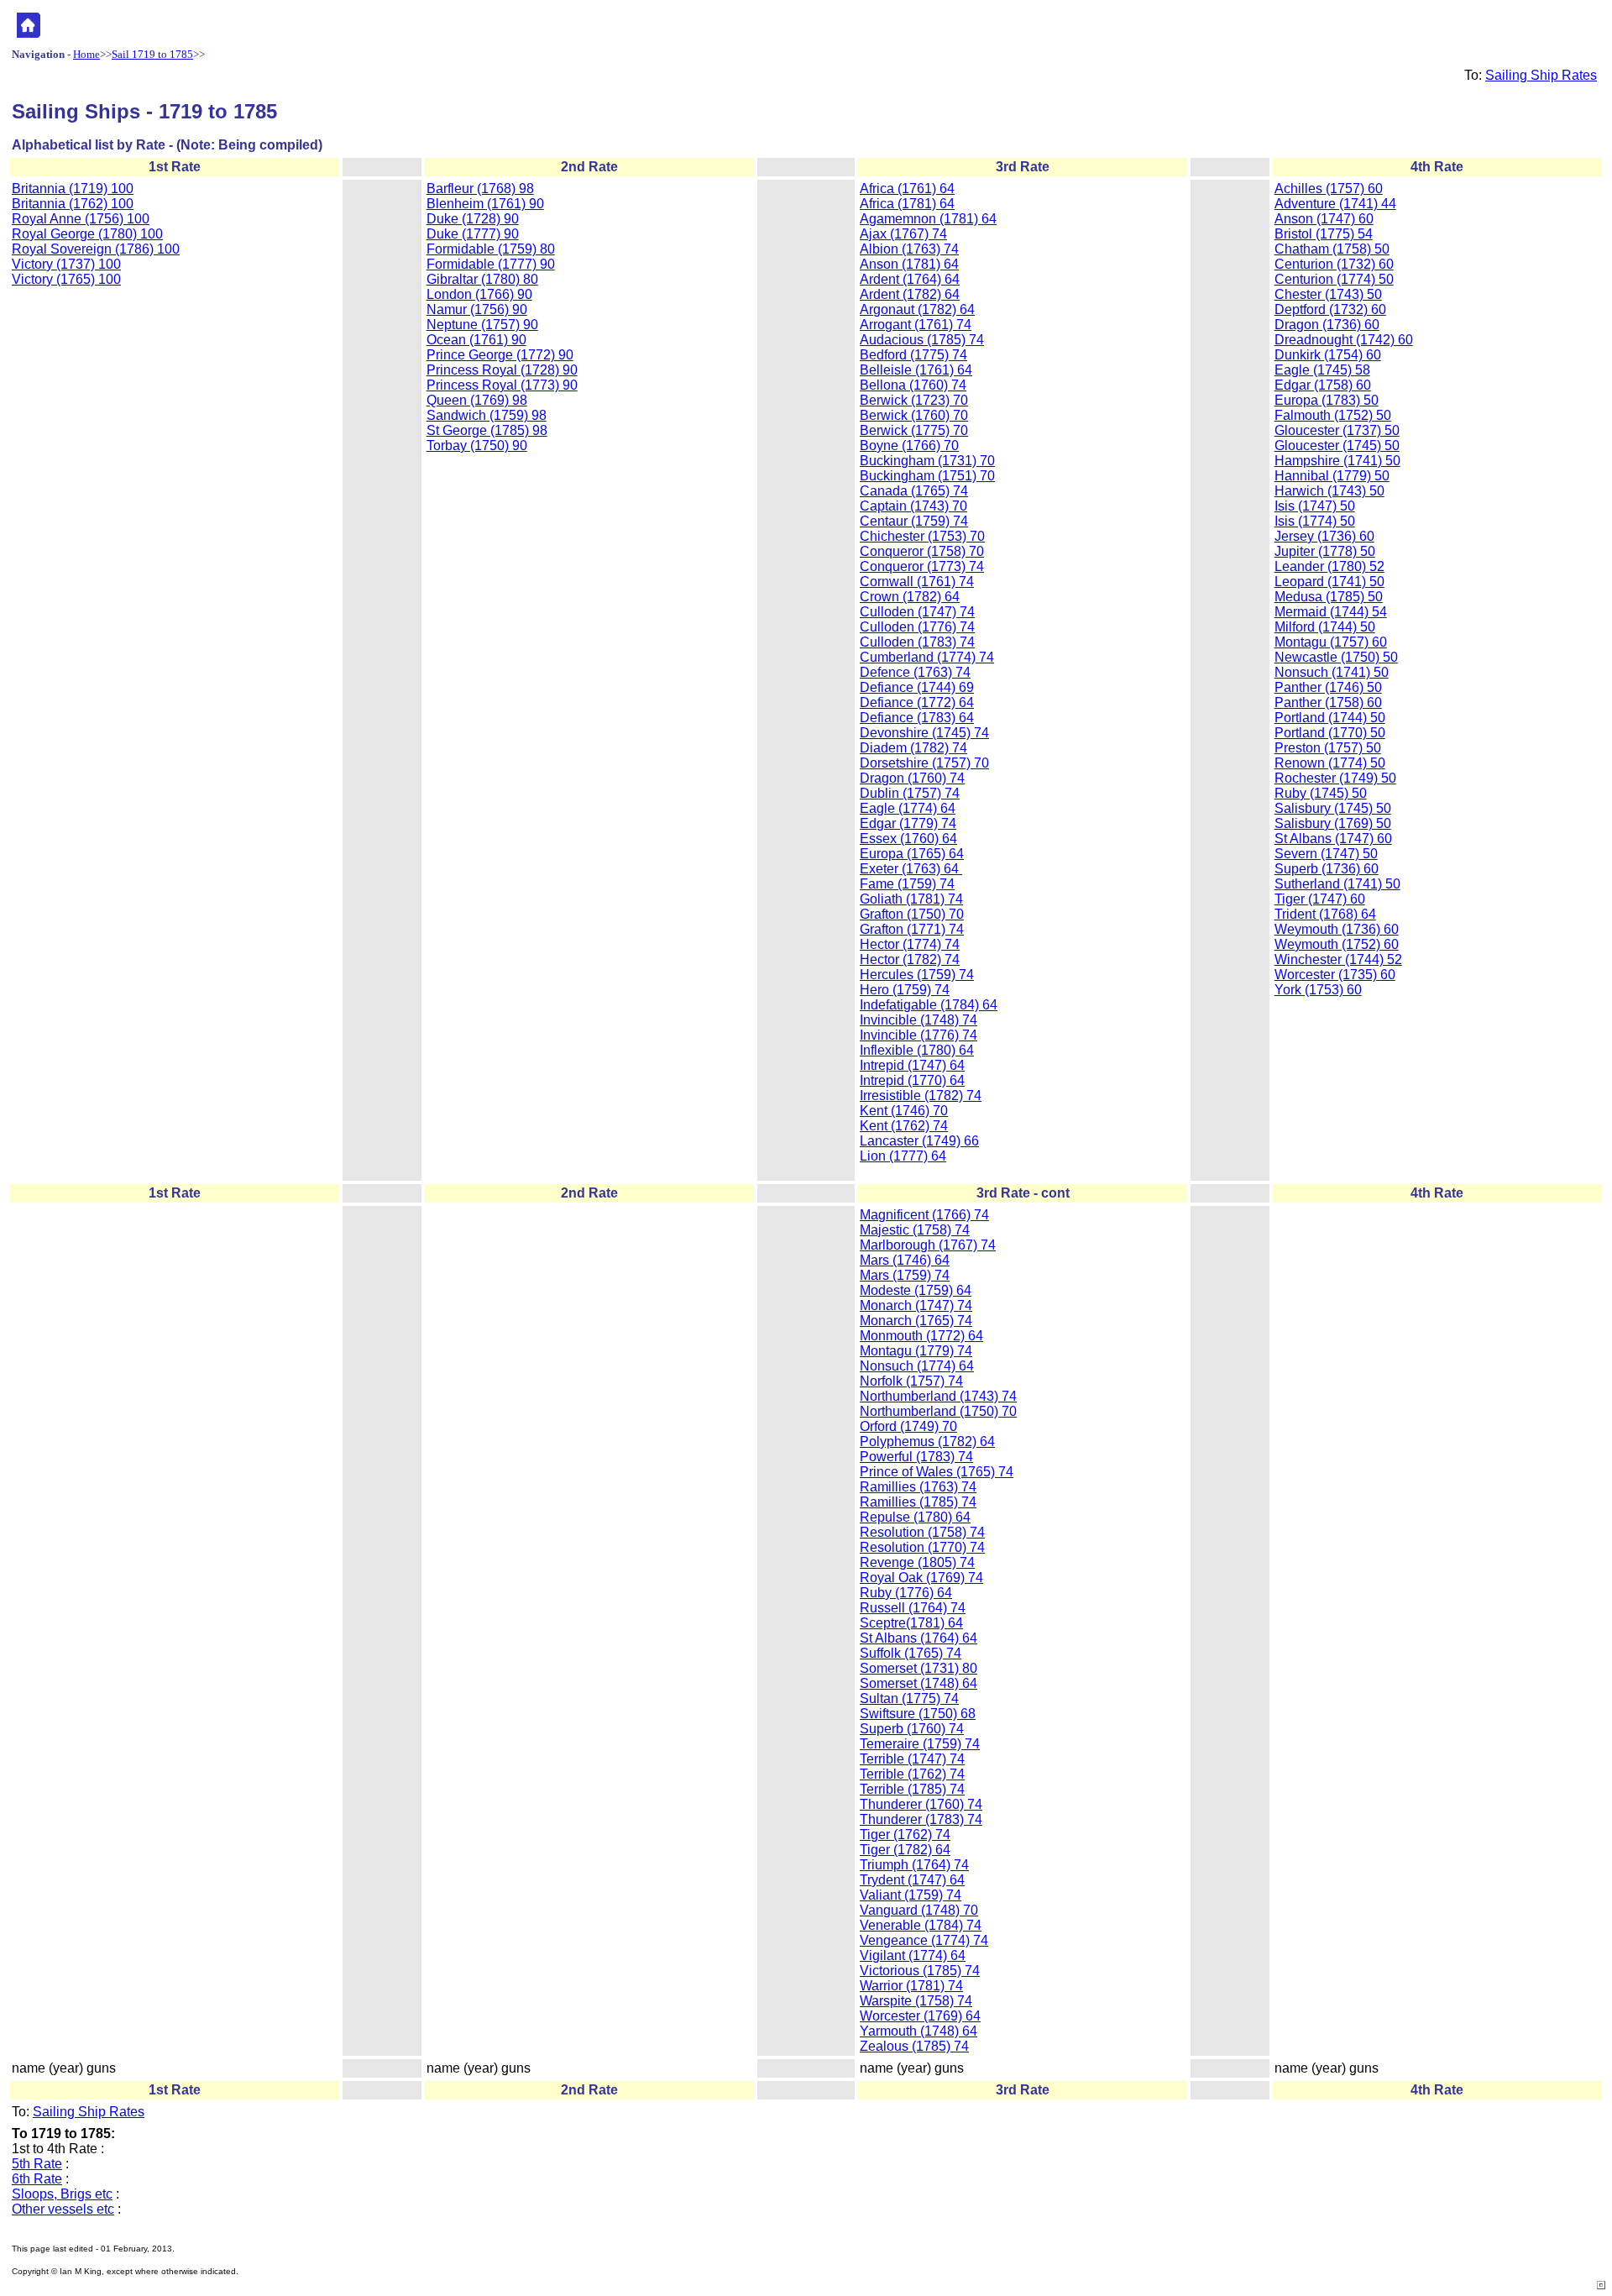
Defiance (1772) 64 (917, 702)
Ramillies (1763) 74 (918, 1487)
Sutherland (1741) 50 (1337, 884)
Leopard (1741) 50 (1329, 582)
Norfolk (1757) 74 (911, 1381)
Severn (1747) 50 (1326, 854)
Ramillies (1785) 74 (918, 1502)
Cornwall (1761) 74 (917, 582)
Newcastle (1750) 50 (1336, 657)
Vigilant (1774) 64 (913, 1955)
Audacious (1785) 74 (922, 340)
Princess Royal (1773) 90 (502, 385)
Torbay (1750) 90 (477, 446)
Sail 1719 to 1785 (152, 54)
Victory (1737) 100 (66, 264)
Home (86, 54)
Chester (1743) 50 (1328, 294)
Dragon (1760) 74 (912, 778)
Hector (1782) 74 (910, 959)
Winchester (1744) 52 (1338, 959)
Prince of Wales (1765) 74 (937, 1472)
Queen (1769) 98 (477, 400)
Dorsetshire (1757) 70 (924, 763)
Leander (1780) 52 (1329, 566)
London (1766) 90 (479, 294)
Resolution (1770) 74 (922, 1547)
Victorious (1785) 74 (920, 1971)
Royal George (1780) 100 (87, 234)
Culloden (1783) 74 (917, 642)
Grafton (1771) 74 (912, 929)
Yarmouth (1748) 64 (919, 2031)
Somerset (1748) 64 (919, 1683)
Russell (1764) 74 (913, 1608)
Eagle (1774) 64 (908, 808)
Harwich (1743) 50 (1329, 491)
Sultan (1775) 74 (909, 1698)
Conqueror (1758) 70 (922, 551)
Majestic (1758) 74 (915, 1230)
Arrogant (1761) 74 (916, 325)
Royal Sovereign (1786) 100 (96, 249)
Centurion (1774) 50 (1334, 279)
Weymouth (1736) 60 (1337, 929)
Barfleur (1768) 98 (480, 189)
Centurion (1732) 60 (1334, 264)
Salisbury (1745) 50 (1333, 808)
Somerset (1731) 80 (919, 1668)
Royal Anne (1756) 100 (81, 219)
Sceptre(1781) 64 (911, 1623)
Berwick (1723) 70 (914, 400)
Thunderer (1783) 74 (921, 1819)
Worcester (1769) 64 (920, 2016)
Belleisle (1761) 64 (916, 370)
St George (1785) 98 (487, 430)
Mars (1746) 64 (905, 1260)
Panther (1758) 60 (1328, 702)
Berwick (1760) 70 (914, 415)
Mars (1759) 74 (905, 1275)
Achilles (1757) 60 (1329, 189)
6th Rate (37, 2179)
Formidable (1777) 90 (491, 264)
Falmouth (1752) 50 (1333, 415)
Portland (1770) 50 (1330, 733)
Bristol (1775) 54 (1324, 234)
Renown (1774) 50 (1330, 763)
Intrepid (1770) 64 (912, 1080)
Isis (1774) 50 (1315, 521)
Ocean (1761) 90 (476, 340)
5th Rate (37, 2164)
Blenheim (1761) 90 (485, 204)
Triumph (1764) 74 (914, 1865)
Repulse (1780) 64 (915, 1517)
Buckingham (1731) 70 (927, 461)
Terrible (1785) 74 (912, 1789)
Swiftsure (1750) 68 (918, 1714)
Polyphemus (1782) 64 (927, 1442)
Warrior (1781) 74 (911, 1986)
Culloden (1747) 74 (917, 612)
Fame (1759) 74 (907, 884)
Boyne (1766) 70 (909, 446)
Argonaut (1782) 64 (917, 309)
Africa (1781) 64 (907, 204)
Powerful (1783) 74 (916, 1457)
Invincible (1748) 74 (919, 1020)
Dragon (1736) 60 (1327, 325)
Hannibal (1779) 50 (1332, 476)
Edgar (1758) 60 (1323, 385)
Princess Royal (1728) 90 (502, 370)
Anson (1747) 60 (1324, 219)
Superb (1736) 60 (1327, 869)
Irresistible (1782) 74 (921, 1096)
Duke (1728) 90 (473, 219)
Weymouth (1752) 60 (1337, 944)
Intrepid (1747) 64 (912, 1065)
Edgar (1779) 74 (908, 823)
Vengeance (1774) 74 (924, 1940)
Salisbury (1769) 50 (1333, 823)
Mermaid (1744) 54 (1331, 612)
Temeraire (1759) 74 (920, 1744)
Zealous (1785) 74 (914, 2046)
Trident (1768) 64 (1325, 914)
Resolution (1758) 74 (922, 1532)
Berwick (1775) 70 (914, 430)
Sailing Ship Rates (1541, 75)
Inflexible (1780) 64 (917, 1050)
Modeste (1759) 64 (916, 1290)
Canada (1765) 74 (914, 491)
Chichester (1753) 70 (922, 536)
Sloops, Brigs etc (62, 2194)
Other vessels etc (63, 2209)
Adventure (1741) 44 (1335, 204)
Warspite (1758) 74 (916, 2001)
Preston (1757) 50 (1328, 748)
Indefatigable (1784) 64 (929, 1005)
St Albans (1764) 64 (919, 1638)
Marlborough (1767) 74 (928, 1245)
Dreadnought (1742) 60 (1344, 340)
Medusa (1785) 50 (1329, 597)
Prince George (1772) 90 (500, 355)
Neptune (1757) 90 (482, 325)
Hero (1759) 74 (905, 990)
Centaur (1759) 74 (914, 521)
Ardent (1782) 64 (910, 294)
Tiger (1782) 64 (905, 1850)
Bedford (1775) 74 (913, 355)
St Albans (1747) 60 (1333, 839)
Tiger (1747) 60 (1320, 899)
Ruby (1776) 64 (906, 1593)
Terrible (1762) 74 (912, 1774)
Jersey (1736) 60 (1324, 536)
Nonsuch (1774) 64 (917, 1366)
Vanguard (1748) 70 (919, 1910)
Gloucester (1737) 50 (1337, 430)
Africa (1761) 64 (907, 189)
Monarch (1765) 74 (916, 1321)
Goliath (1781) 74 (911, 899)
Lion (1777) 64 (903, 1156)
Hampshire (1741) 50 (1337, 461)
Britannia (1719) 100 (73, 189)
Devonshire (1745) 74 (924, 733)
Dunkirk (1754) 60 (1328, 355)
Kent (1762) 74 (904, 1126)
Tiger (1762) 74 (905, 1835)
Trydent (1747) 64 (912, 1880)
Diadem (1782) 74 (913, 748)
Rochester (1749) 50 (1335, 778)
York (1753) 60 (1318, 990)
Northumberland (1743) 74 (938, 1396)
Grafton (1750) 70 (912, 914)
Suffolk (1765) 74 (911, 1653)
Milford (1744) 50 (1325, 627)
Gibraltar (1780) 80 (482, 279)
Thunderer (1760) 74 (921, 1804)
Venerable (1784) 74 (921, 1925)
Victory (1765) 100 (66, 279)
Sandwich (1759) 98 (487, 415)
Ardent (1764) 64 (910, 279)
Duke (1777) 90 (473, 234)
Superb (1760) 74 (912, 1729)
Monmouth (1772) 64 (921, 1336)
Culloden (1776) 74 (917, 627)
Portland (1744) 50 (1330, 718)
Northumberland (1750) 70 (938, 1411)
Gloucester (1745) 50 (1337, 446)
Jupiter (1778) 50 (1325, 551)
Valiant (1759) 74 (911, 1895)
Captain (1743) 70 (913, 506)
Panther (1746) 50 (1328, 687)
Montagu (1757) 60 (1331, 642)
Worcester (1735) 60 (1335, 975)
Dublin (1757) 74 (910, 793)
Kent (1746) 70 (904, 1111)
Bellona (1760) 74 (913, 385)
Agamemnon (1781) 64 (928, 219)
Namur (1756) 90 (477, 309)
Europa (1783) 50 (1327, 400)
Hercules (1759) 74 (917, 975)
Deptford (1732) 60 (1330, 309)
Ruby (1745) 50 (1321, 793)
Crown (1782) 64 (910, 597)
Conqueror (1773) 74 (922, 566)
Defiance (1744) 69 (917, 687)
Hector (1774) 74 (910, 944)
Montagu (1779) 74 (916, 1351)
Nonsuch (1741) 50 (1332, 672)
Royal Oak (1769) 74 (921, 1578)
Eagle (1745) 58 (1322, 370)
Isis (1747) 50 (1315, 506)
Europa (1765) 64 (912, 854)
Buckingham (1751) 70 (927, 476)
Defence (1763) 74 (915, 672)
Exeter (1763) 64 (911, 869)
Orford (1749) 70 (908, 1426)
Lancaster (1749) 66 (919, 1141)
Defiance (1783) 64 (917, 718)
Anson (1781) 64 (909, 264)
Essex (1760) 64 (908, 839)
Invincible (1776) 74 (919, 1035)
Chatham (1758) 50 (1332, 249)
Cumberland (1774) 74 (927, 657)
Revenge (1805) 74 (917, 1562)
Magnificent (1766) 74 (924, 1215)
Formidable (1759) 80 (491, 249)
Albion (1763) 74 (909, 249)
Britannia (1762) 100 (73, 204)
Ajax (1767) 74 (903, 234)
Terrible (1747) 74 (912, 1759)
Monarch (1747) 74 (916, 1305)
